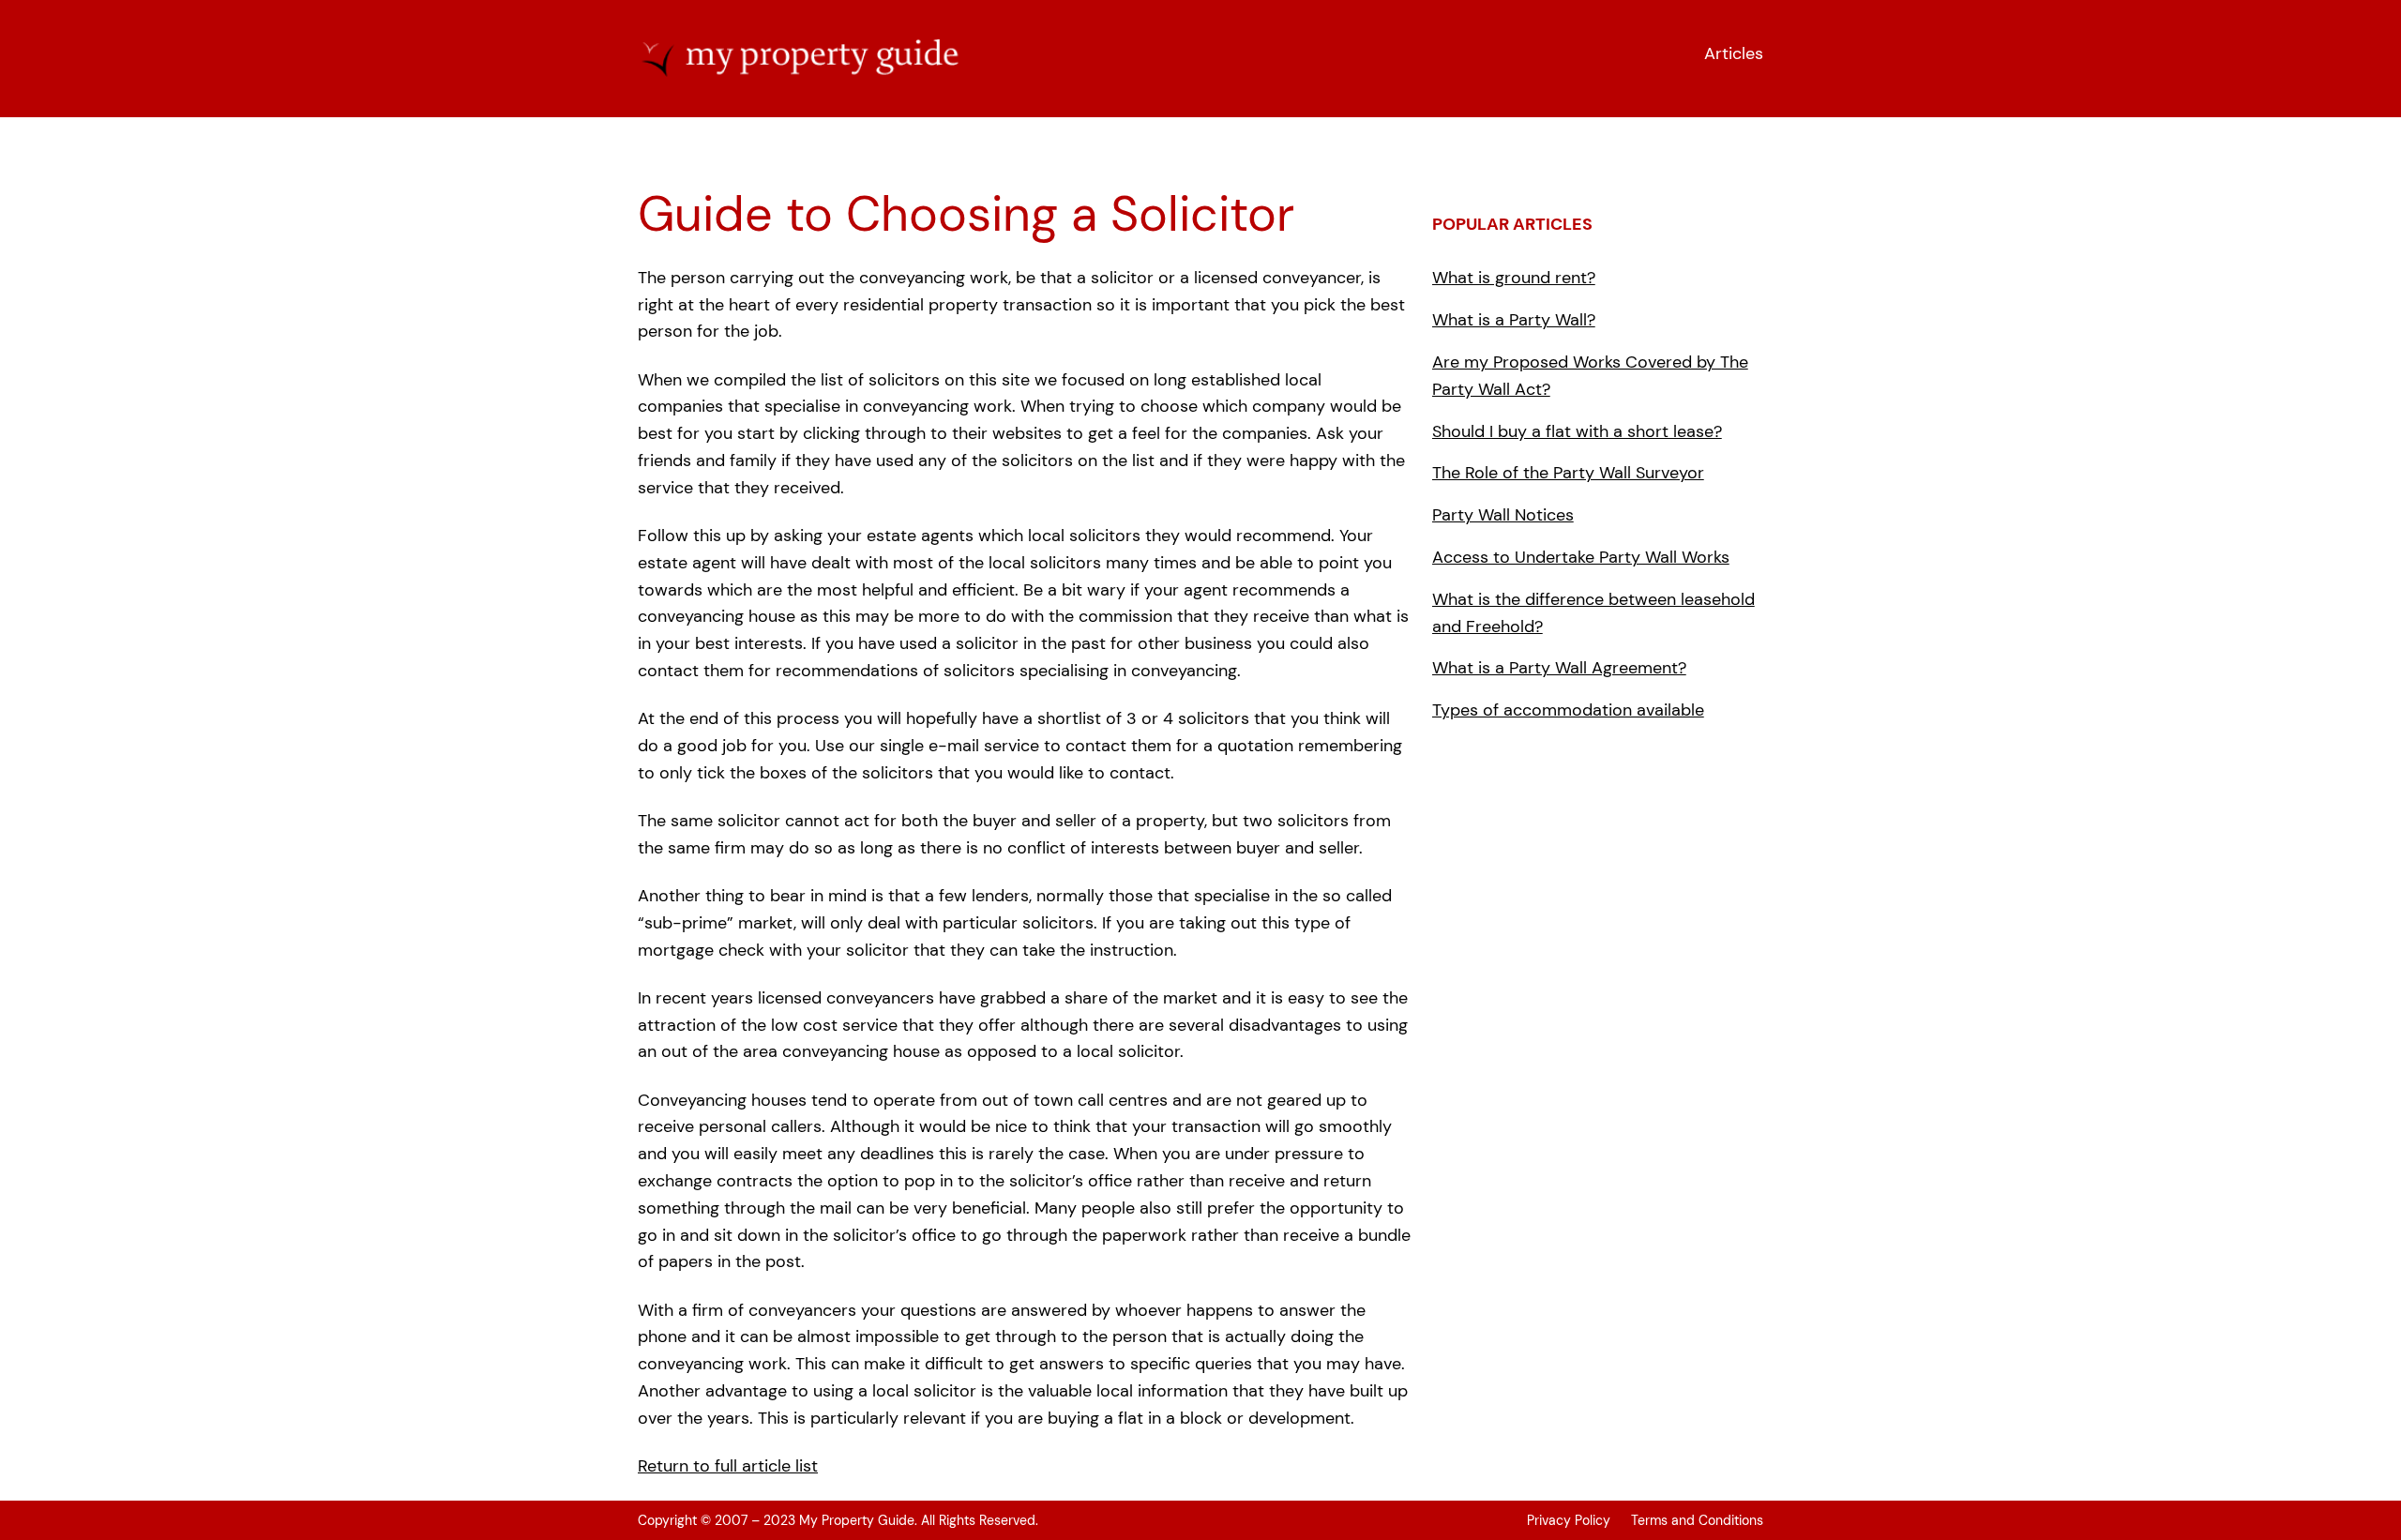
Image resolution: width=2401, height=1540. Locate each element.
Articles (1734, 53)
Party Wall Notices (1503, 515)
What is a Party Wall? (1514, 320)
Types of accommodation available (1568, 710)
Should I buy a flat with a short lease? (1577, 431)
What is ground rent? (1514, 278)
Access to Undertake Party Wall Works (1581, 557)
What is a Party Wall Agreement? (1559, 668)
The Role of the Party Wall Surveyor (1568, 473)
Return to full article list (728, 1466)
